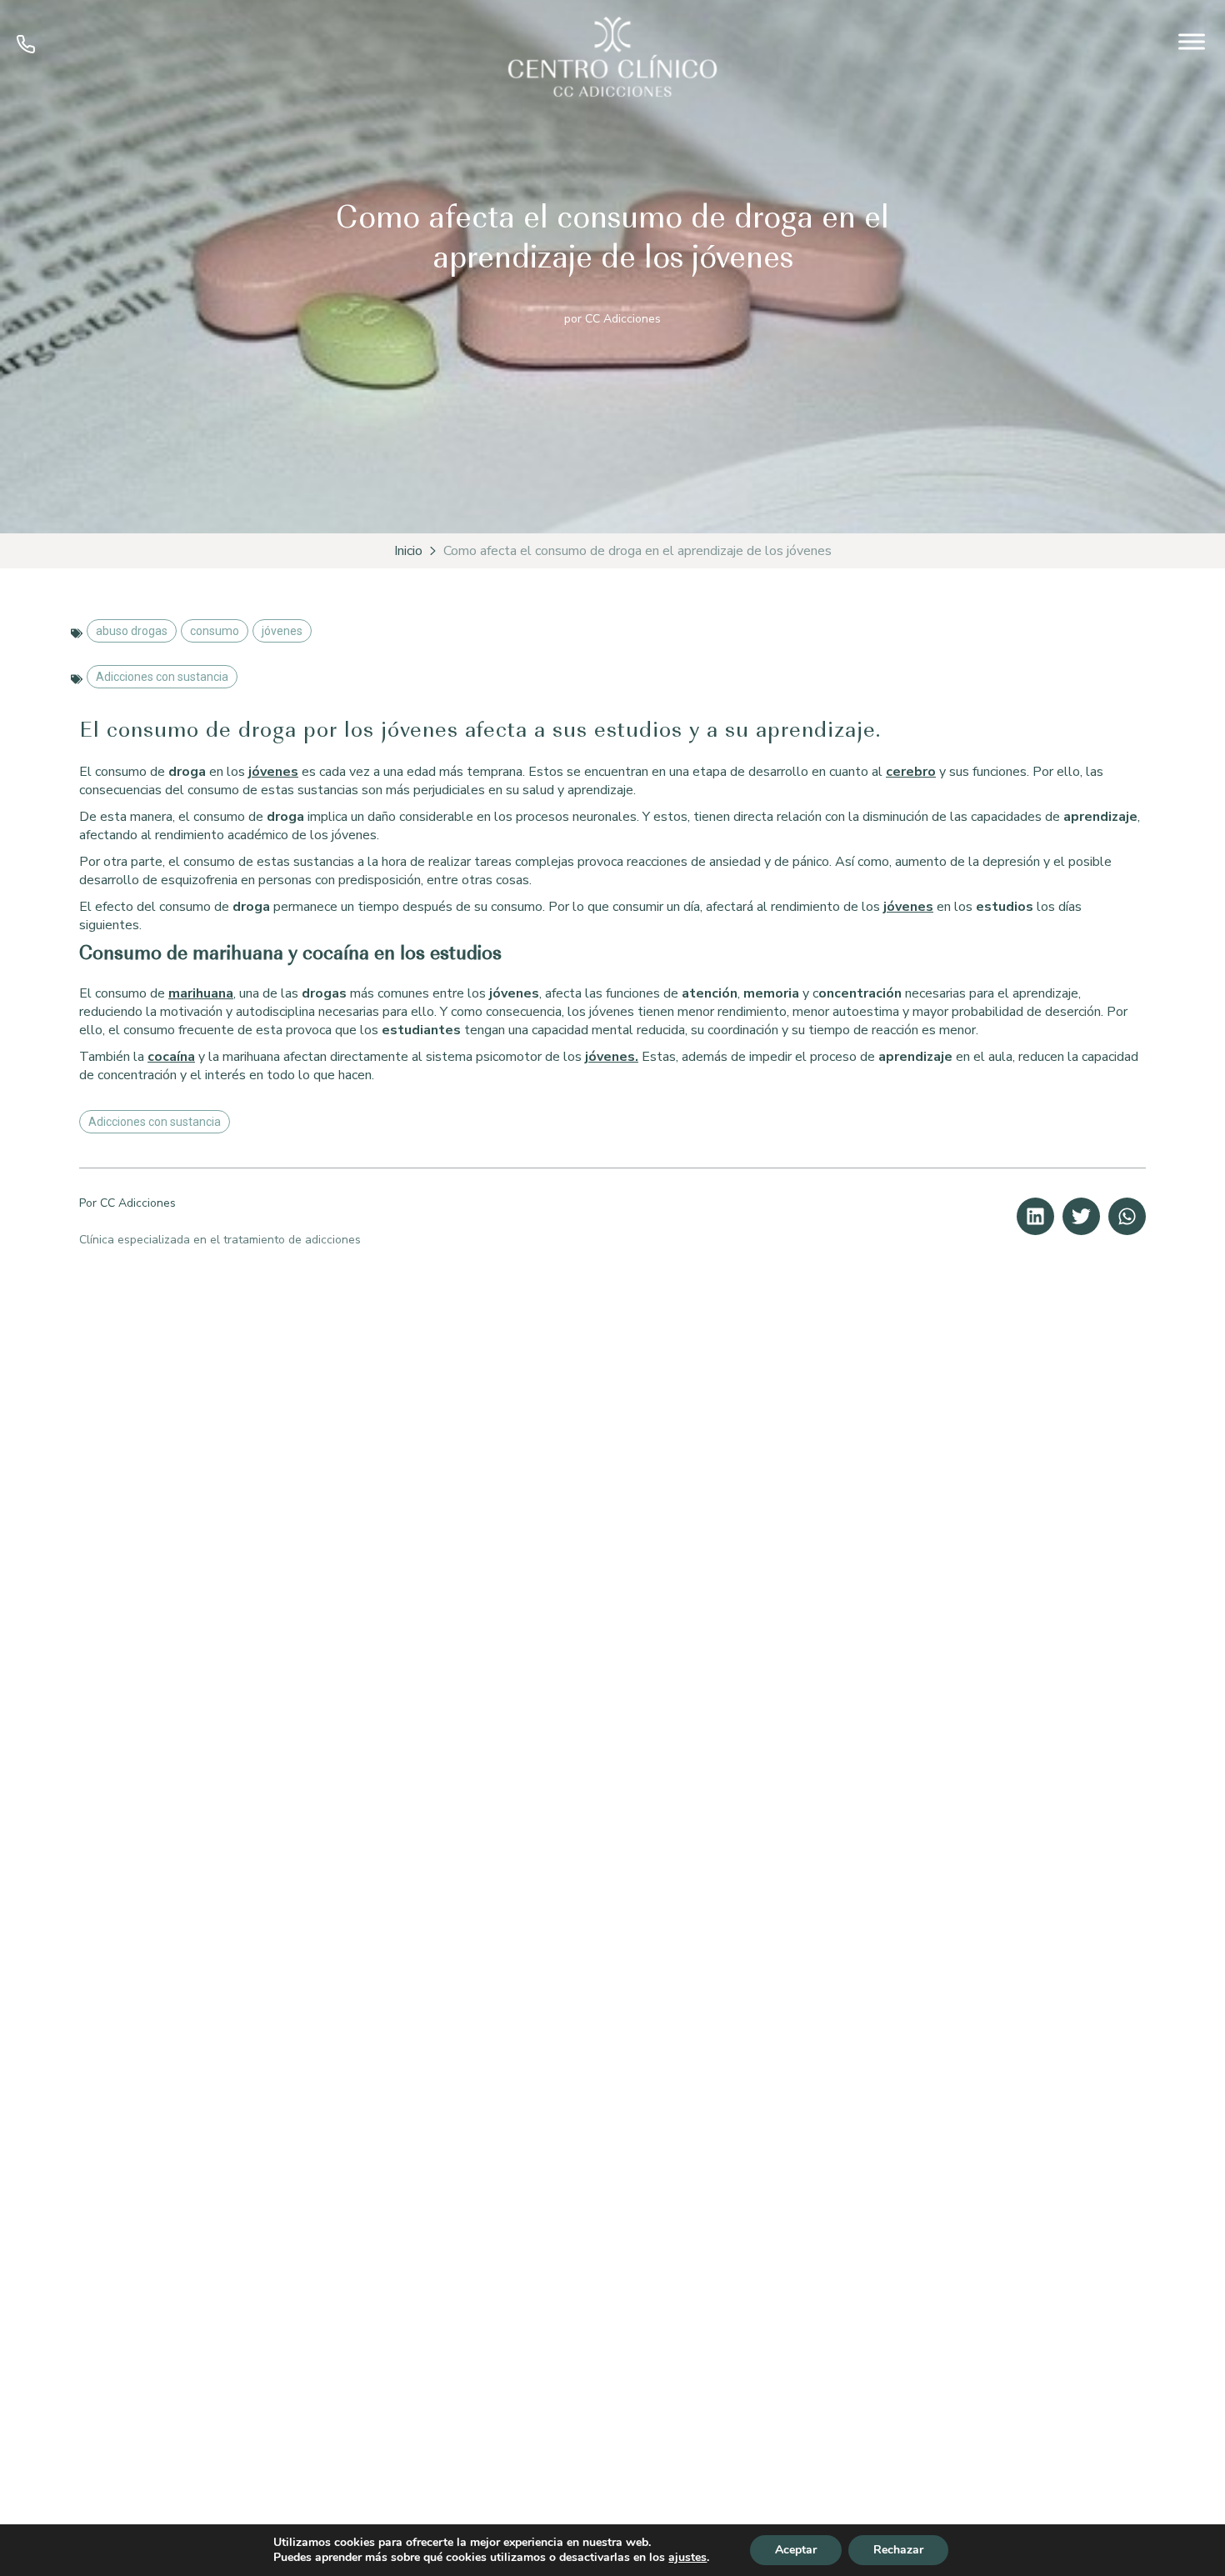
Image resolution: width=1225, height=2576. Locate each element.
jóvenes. (612, 1057)
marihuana (201, 993)
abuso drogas (132, 631)
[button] (1035, 1216)
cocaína (171, 1057)
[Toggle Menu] (1192, 41)
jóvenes (282, 631)
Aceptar (796, 2550)
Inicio (408, 551)
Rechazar (898, 2550)
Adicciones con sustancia (162, 677)
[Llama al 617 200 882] (26, 49)
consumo (215, 631)
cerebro (911, 772)
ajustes (687, 2558)
